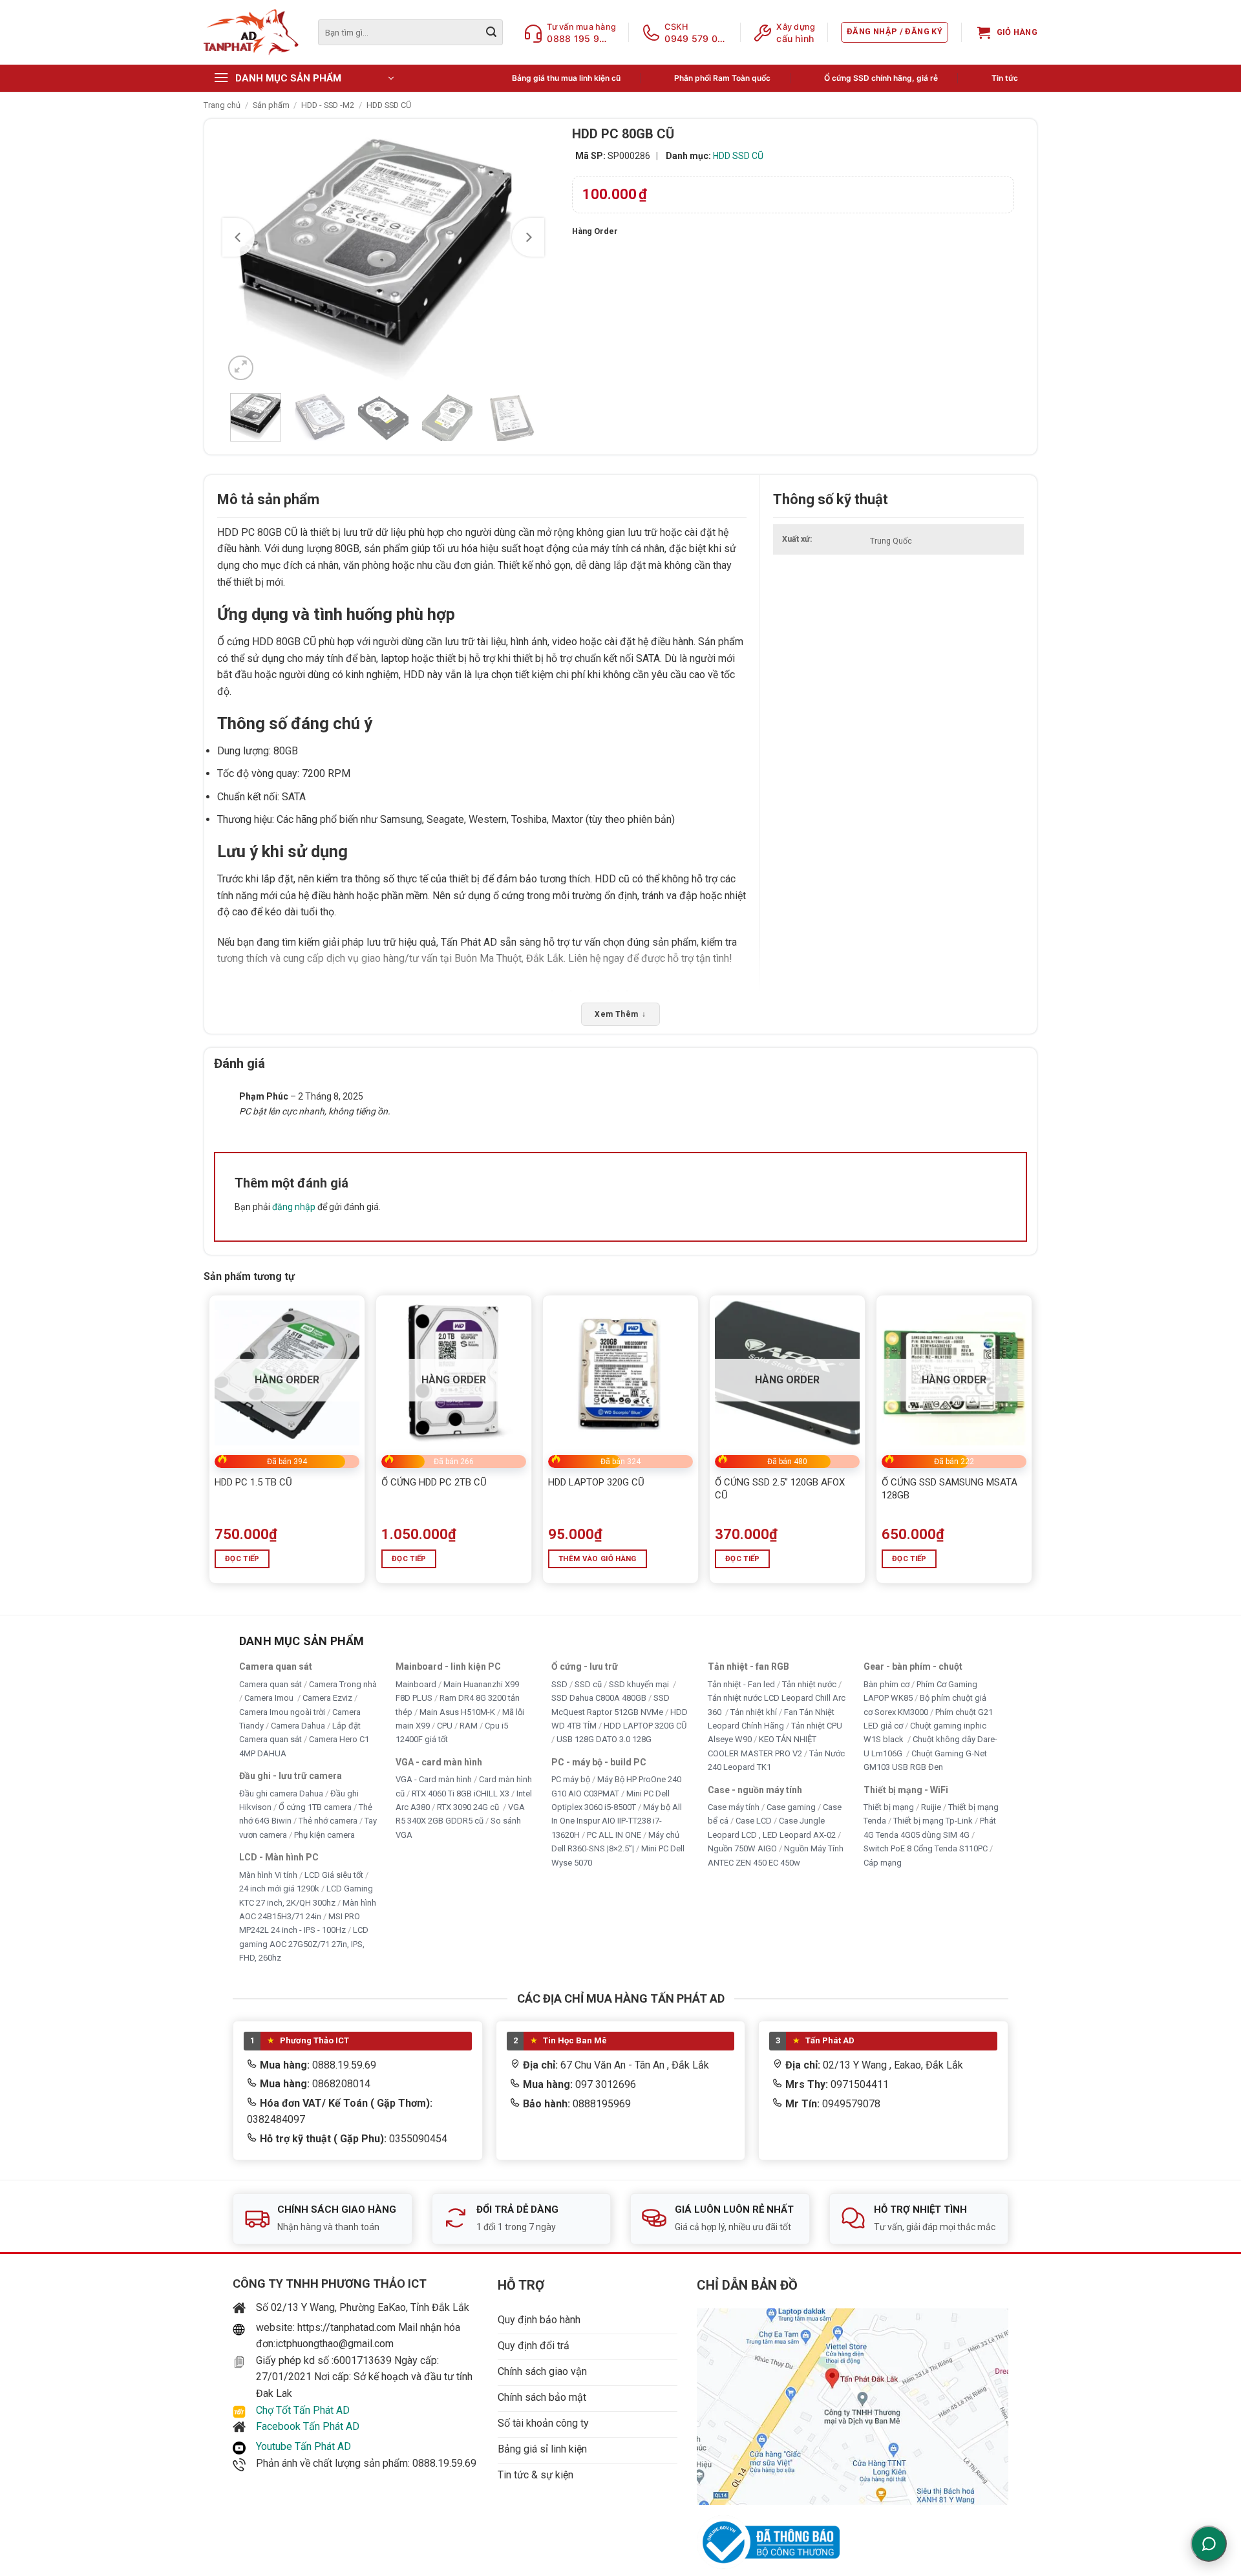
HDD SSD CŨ (389, 105)
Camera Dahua (298, 1726)
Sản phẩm (271, 105)
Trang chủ (222, 105)
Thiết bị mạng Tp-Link (933, 1821)
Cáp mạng (883, 1863)
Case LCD (754, 1821)
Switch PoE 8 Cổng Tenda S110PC (926, 1849)
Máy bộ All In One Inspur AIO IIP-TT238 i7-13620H (617, 1821)
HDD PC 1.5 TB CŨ (253, 1482)
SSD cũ (588, 1684)
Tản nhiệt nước (809, 1684)
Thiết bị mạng (889, 1807)
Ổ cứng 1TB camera (315, 1807)
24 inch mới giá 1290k (279, 1889)
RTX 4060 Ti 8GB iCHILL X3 (461, 1794)
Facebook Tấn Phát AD (308, 2426)
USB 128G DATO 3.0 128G (604, 1740)
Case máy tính (734, 1807)
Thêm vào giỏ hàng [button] (598, 1559)
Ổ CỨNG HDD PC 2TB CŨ (434, 1482)
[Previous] (239, 237)
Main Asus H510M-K (457, 1712)
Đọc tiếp (242, 1559)
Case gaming (791, 1807)
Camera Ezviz (327, 1698)
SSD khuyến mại (640, 1684)
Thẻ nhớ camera (328, 1821)
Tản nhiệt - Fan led (741, 1684)
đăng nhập (294, 1207)
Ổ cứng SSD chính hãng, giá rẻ (881, 78)
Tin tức (1005, 78)
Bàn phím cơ (886, 1684)
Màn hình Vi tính (268, 1875)
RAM (469, 1726)
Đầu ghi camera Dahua (281, 1794)
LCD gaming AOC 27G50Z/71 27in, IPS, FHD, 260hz (304, 1944)
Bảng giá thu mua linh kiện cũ (566, 78)
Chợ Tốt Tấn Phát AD (303, 2410)
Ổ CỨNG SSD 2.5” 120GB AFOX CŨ (780, 1489)
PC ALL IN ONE (615, 1835)
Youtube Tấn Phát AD (303, 2446)
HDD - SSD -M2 (328, 105)
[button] (895, 32)
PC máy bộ (571, 1779)
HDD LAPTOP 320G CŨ (596, 1482)
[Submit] (491, 32)
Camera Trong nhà (343, 1684)
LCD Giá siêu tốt (334, 1875)
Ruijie (931, 1807)
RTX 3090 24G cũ (469, 1807)
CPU (445, 1726)
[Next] (528, 237)
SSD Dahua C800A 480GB (599, 1698)
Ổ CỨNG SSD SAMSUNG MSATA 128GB (949, 1489)
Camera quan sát (270, 1684)
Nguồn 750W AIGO (742, 1849)
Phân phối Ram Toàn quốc (722, 78)
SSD (559, 1684)
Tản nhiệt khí (754, 1712)
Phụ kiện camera (324, 1835)
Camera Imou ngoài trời (282, 1712)
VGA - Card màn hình (434, 1779)
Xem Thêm (620, 1014)
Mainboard (416, 1684)
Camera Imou (270, 1698)
